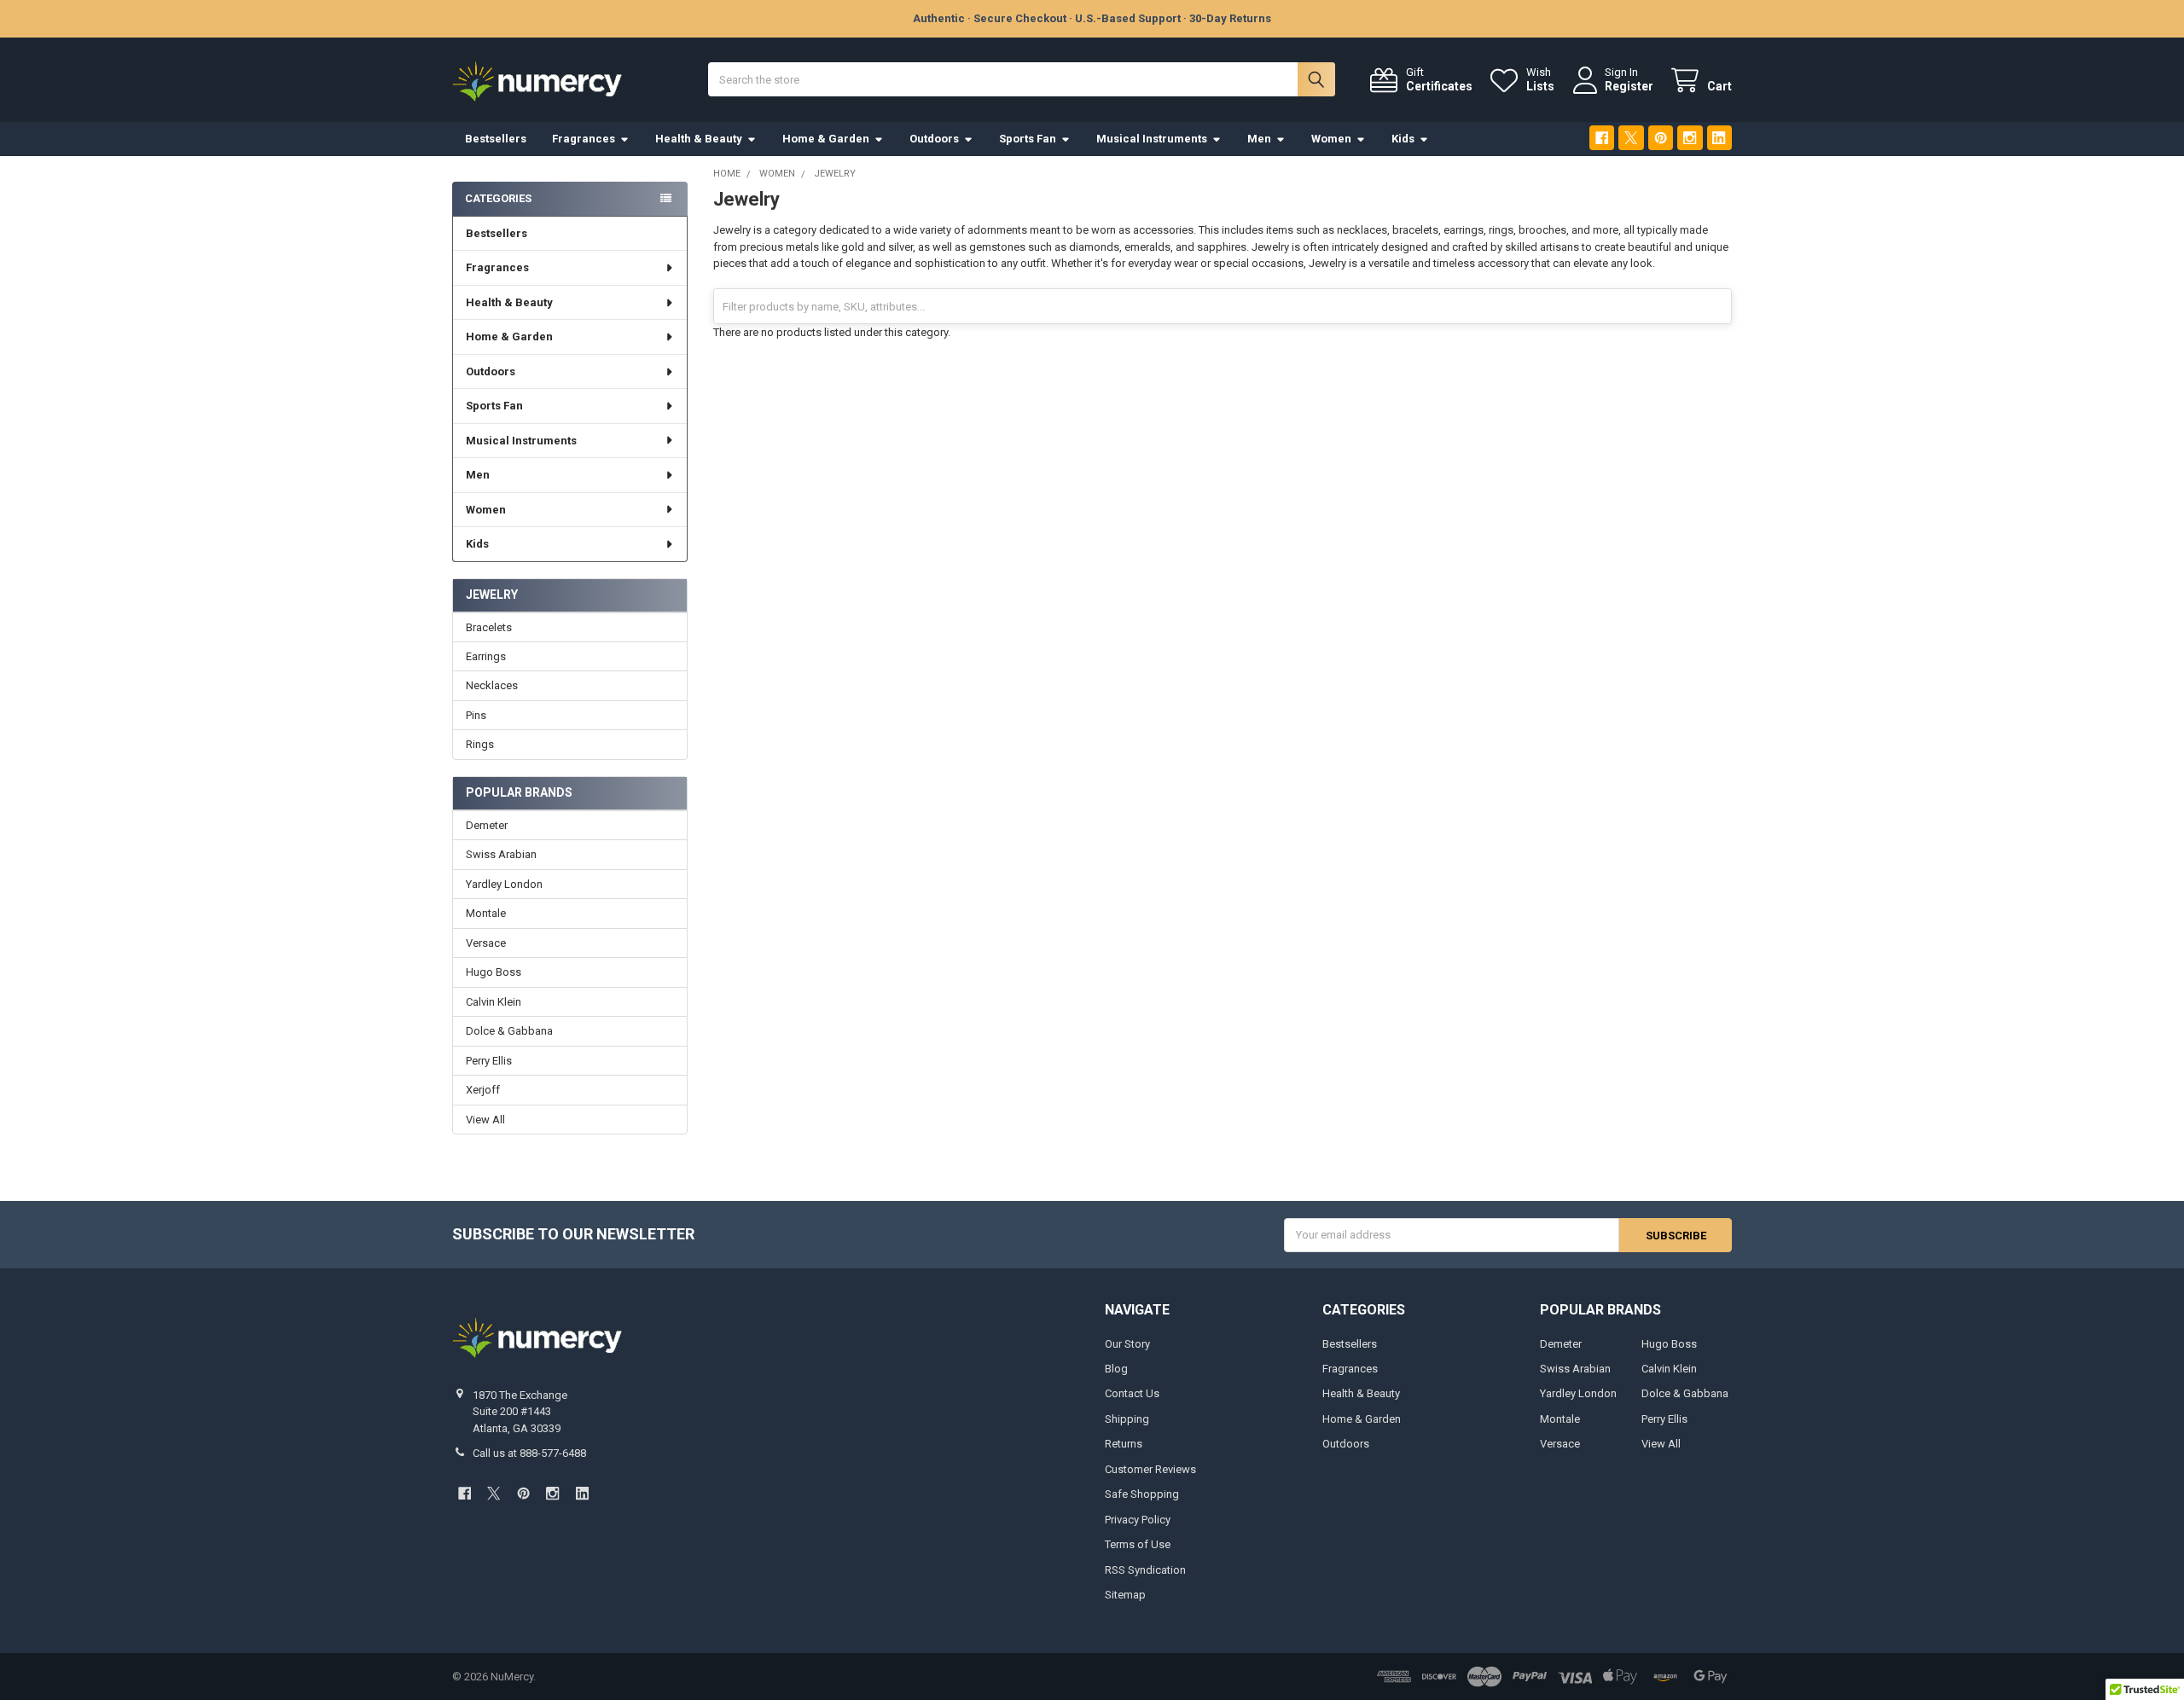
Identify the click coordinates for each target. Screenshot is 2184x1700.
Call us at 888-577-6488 (529, 1453)
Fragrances (584, 139)
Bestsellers (496, 139)
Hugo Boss (494, 972)
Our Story (1127, 1344)
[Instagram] (1690, 138)
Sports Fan (1028, 139)
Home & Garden (826, 139)
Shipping (1127, 1419)
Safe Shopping (1142, 1494)
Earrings (486, 656)
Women (1331, 139)
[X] (1631, 138)
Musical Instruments (1152, 139)
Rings (480, 744)
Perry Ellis (489, 1061)
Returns (1124, 1444)
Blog (1116, 1369)
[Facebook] (1602, 138)
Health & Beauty (699, 139)
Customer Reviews (1150, 1469)
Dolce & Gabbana (509, 1031)
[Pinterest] (1661, 138)
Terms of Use (1138, 1544)
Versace (486, 943)
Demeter (487, 825)
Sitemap (1125, 1595)
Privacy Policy (1138, 1520)
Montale (486, 913)
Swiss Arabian (501, 854)
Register (1629, 86)
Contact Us (1132, 1393)
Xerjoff (483, 1090)
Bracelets (489, 627)
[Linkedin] (1719, 138)
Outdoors (934, 139)
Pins (476, 715)
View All (485, 1120)
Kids (1403, 139)
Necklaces (492, 685)
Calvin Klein (494, 1002)
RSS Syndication (1145, 1570)
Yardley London (504, 884)
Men (1259, 139)
